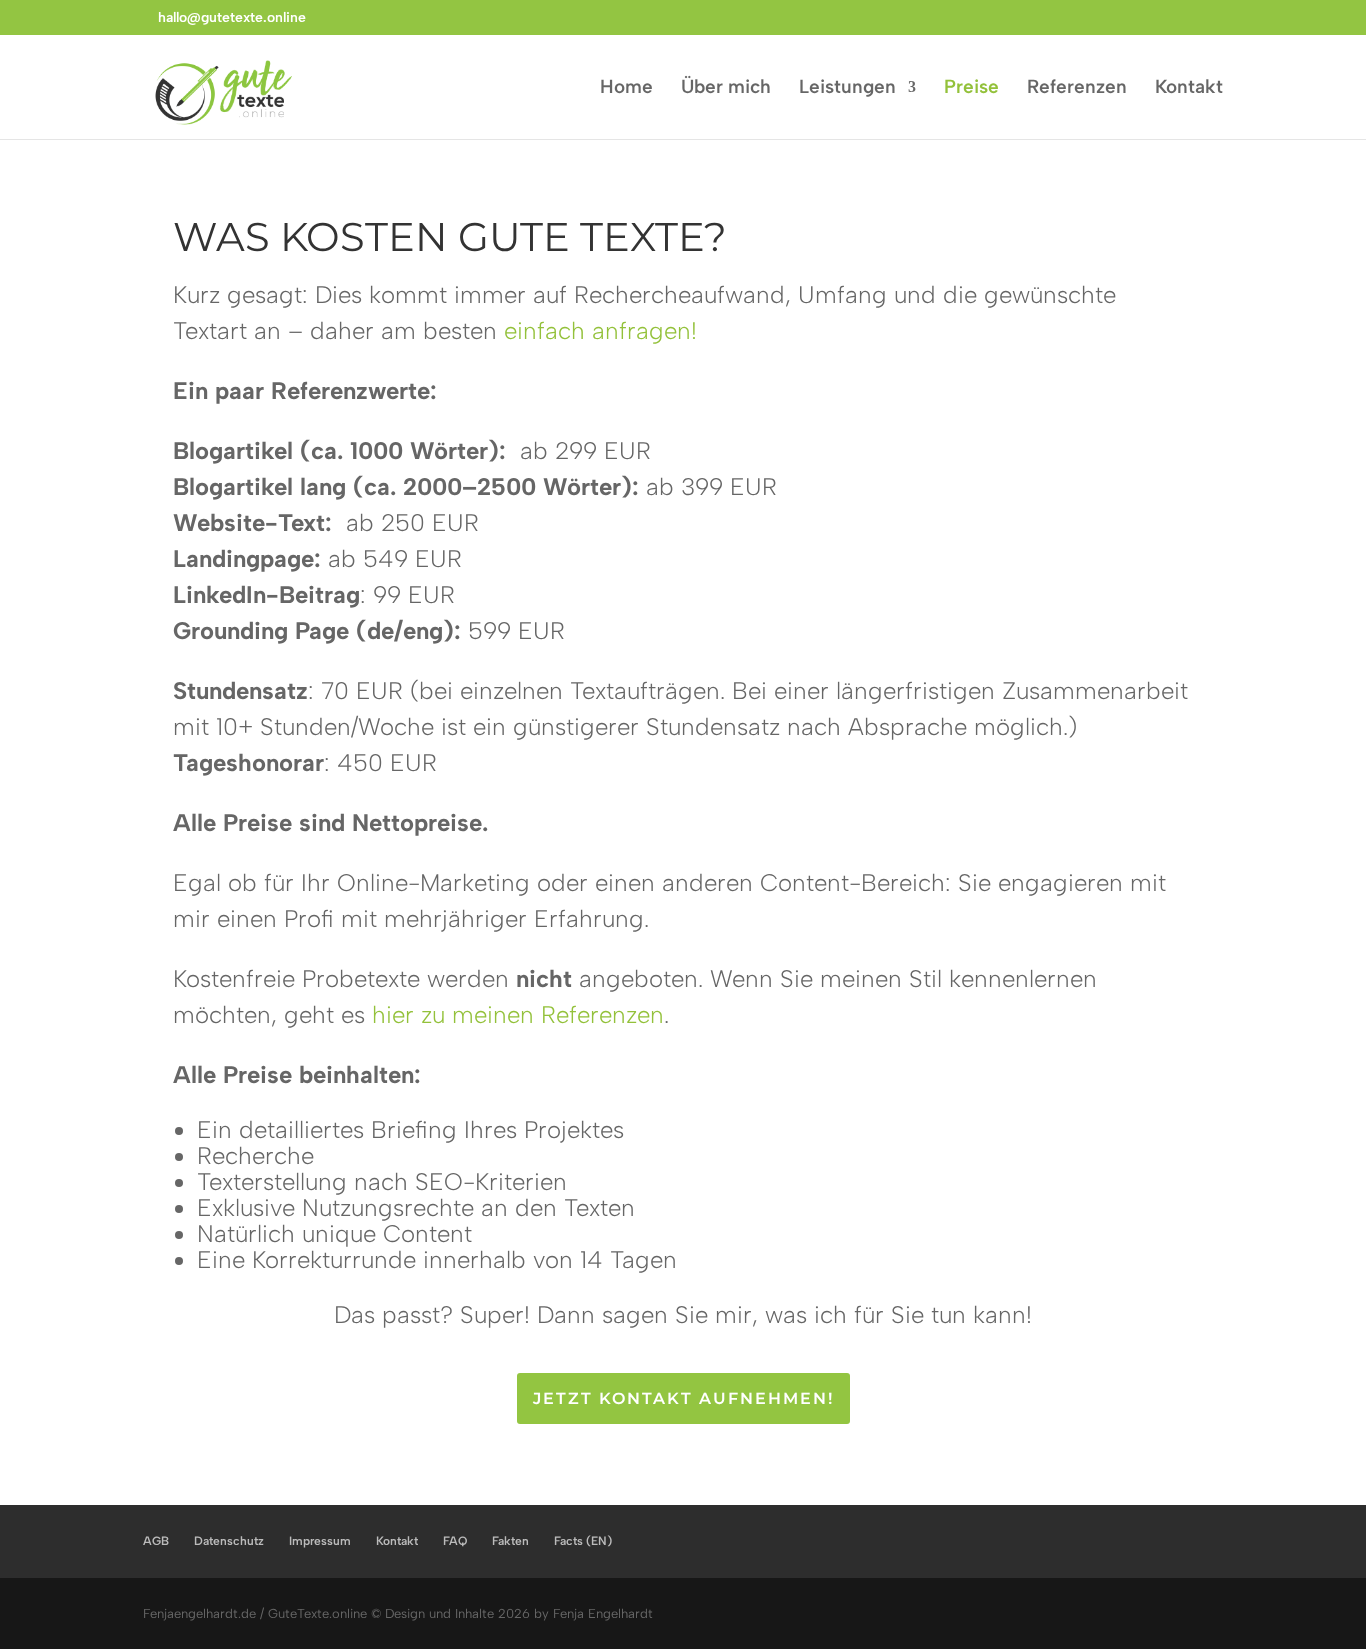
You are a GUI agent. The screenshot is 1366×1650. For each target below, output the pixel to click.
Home (626, 89)
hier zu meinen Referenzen (518, 1014)
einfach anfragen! (600, 330)
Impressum (320, 1541)
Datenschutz (229, 1541)
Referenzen (1077, 89)
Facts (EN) (583, 1541)
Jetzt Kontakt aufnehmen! (683, 1398)
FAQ (455, 1541)
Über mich (726, 89)
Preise (971, 89)
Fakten (510, 1541)
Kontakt (1189, 89)
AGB (156, 1541)
